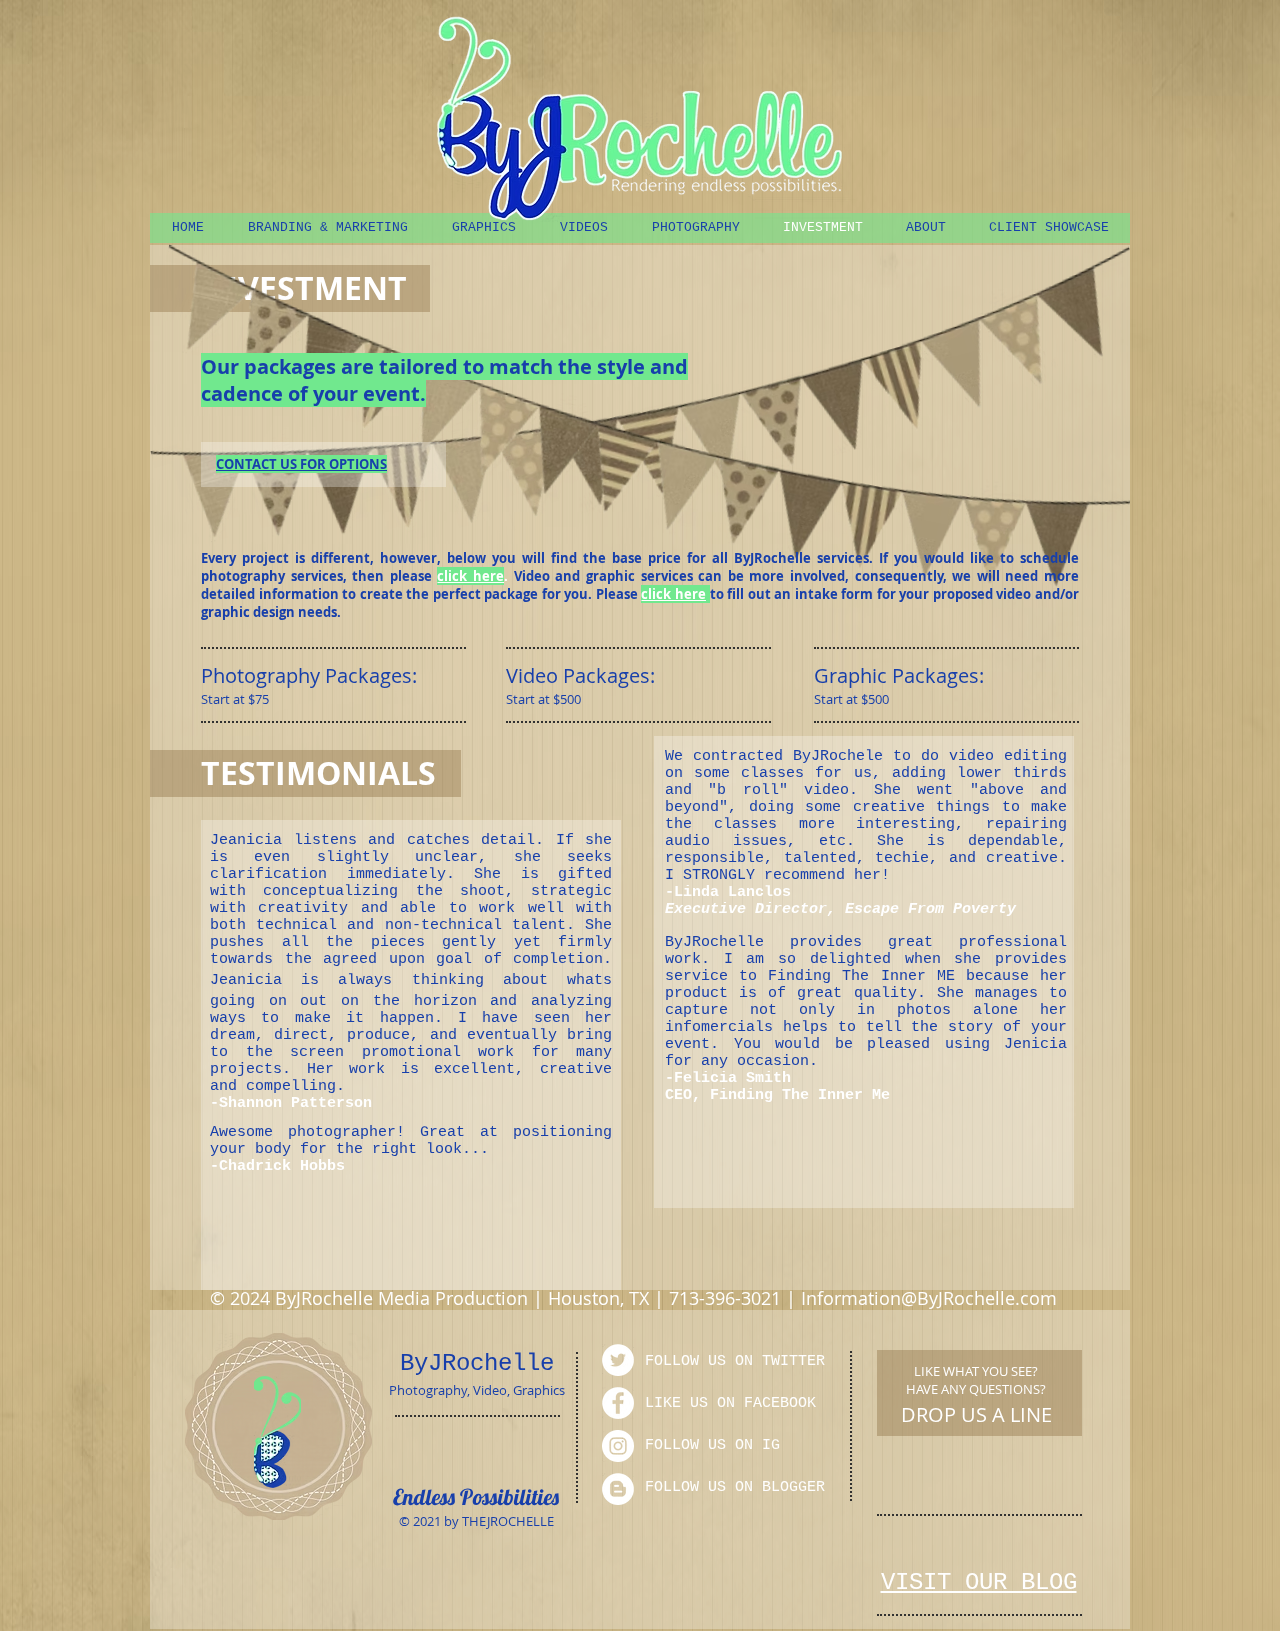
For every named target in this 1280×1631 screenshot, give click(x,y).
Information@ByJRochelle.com (929, 1298)
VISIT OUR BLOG (979, 1582)
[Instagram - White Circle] (618, 1446)
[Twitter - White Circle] (618, 1360)
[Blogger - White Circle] (618, 1489)
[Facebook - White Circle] (618, 1403)
